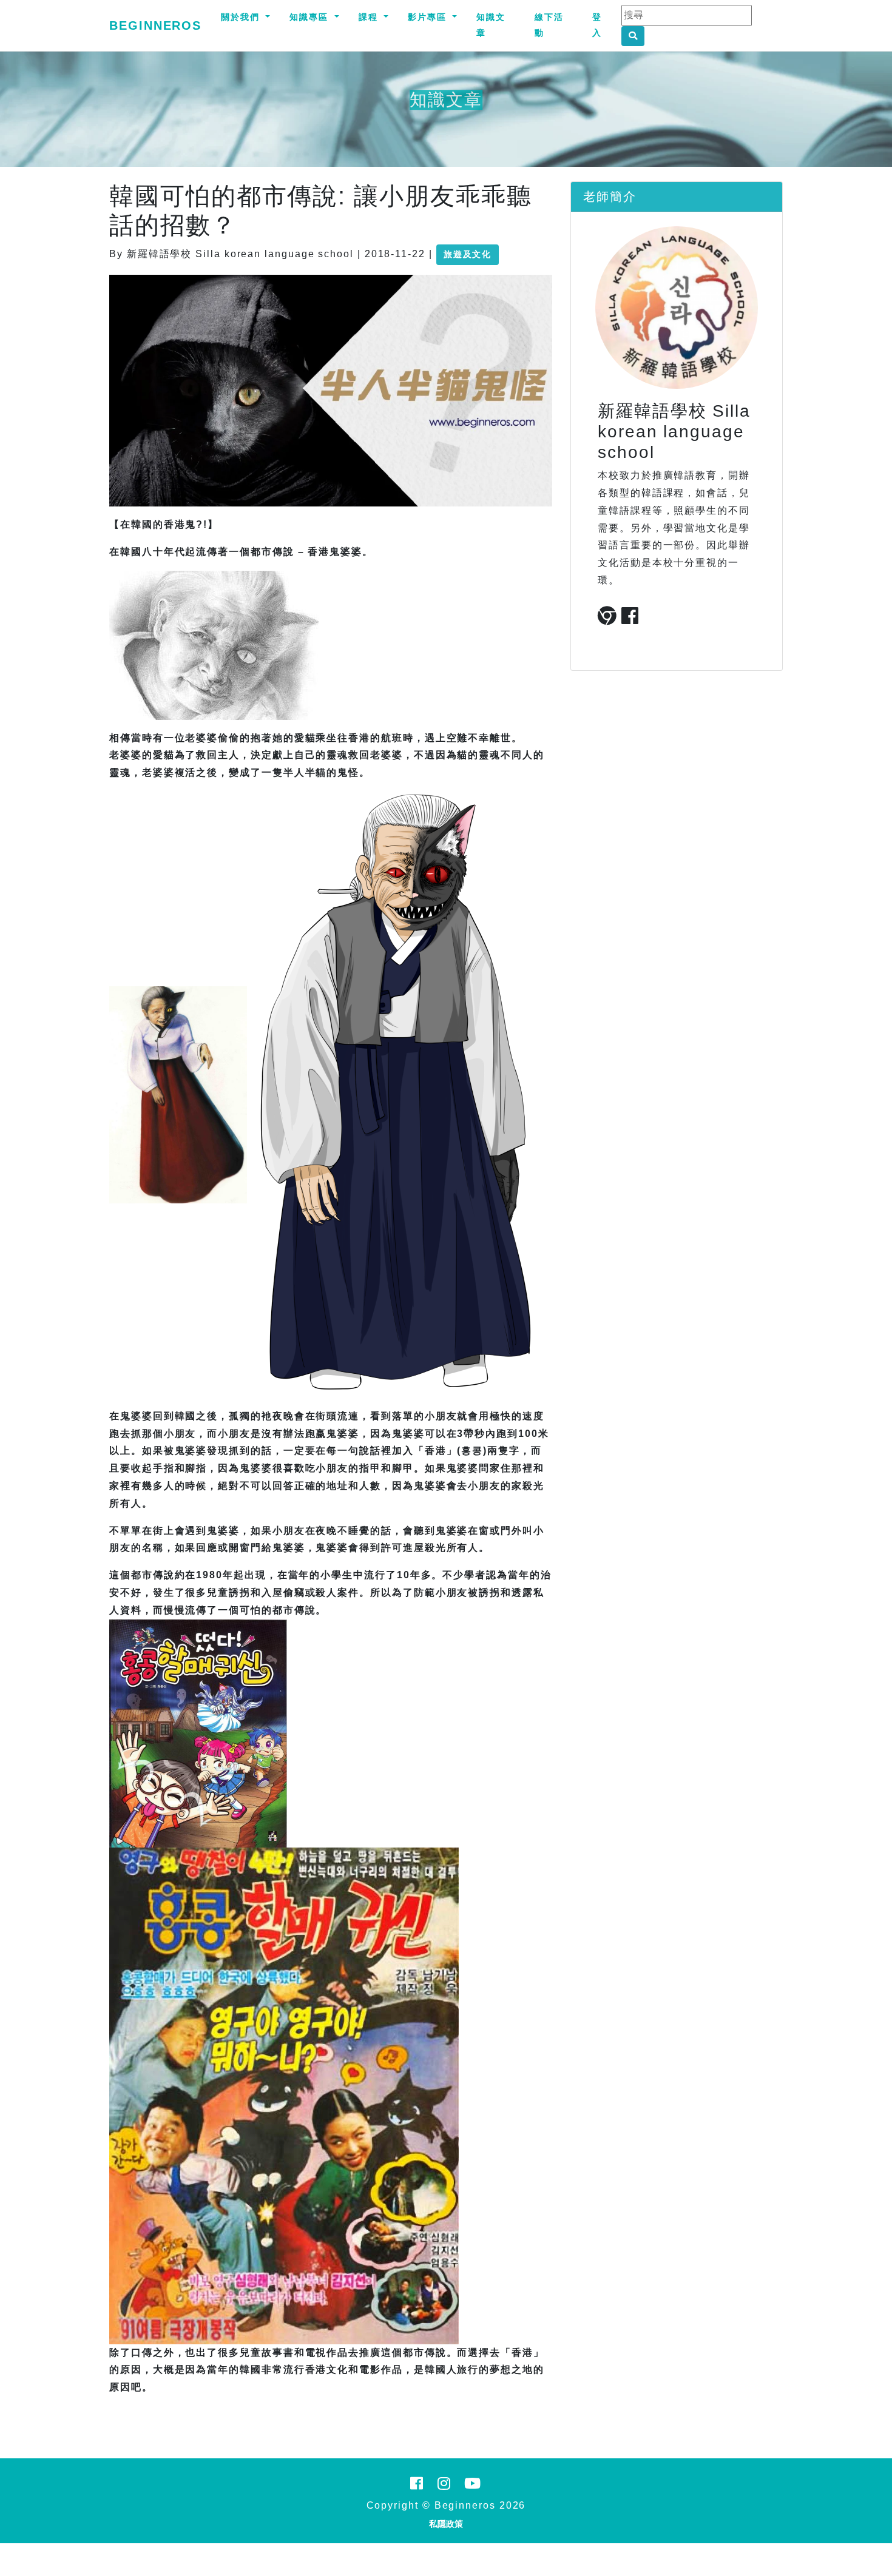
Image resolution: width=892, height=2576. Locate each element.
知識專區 (311, 17)
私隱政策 (446, 2524)
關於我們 (242, 17)
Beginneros (155, 25)
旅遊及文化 (468, 254)
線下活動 (549, 25)
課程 (370, 17)
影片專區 (429, 17)
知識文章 (491, 25)
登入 (597, 25)
